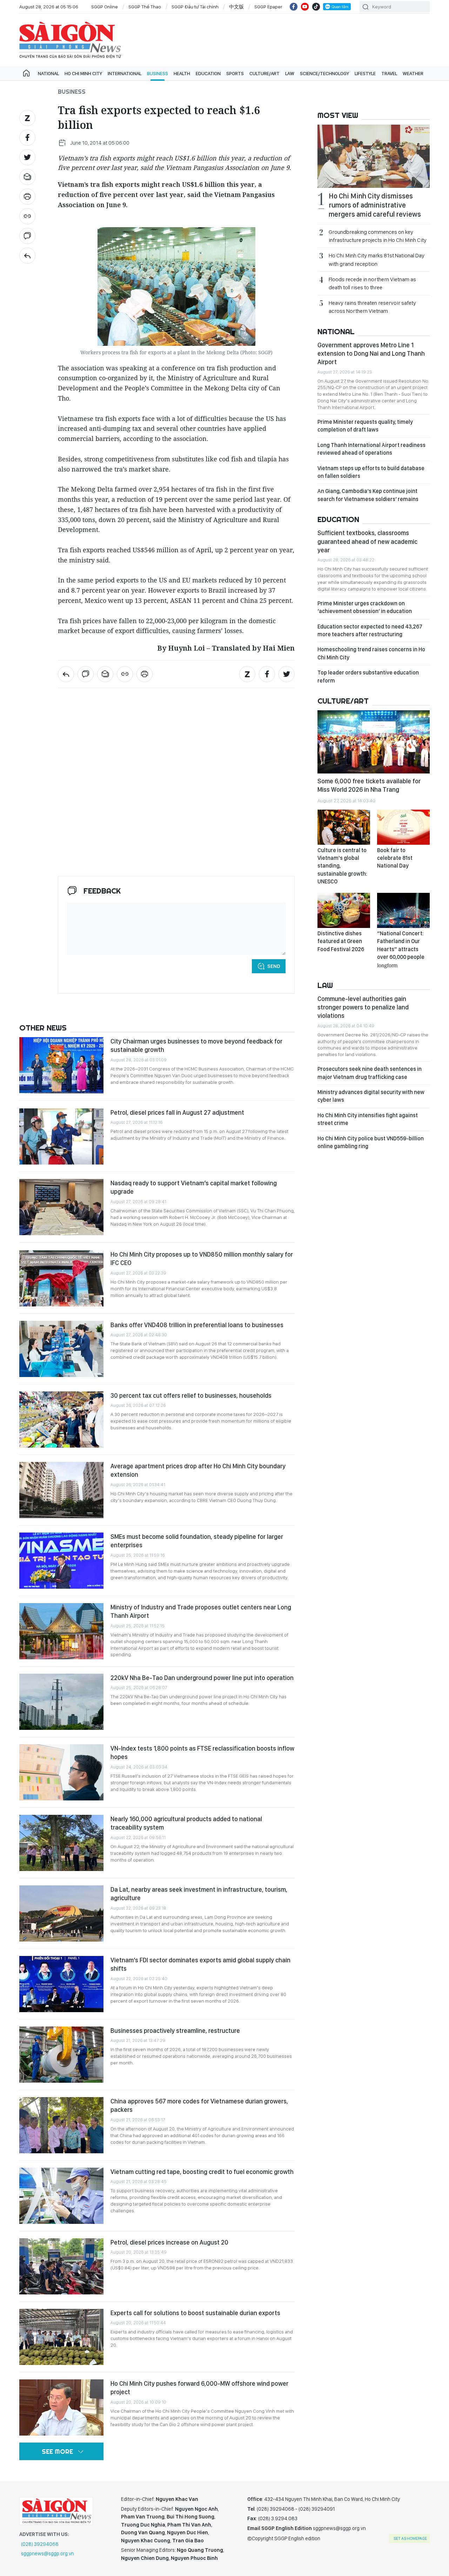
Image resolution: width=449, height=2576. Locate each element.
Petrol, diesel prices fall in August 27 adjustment (177, 1112)
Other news (43, 1028)
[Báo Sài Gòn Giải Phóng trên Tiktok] (316, 7)
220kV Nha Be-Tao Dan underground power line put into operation (202, 1678)
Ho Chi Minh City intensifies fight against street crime (368, 1119)
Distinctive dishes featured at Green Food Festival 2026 (341, 941)
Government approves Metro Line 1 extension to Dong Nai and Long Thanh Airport (371, 354)
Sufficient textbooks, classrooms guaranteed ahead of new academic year (367, 541)
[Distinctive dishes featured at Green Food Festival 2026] (344, 910)
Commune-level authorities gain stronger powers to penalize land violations (363, 1007)
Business (158, 73)
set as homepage (410, 2538)
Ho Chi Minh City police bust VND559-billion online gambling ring (371, 1142)
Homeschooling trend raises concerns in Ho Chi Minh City (371, 653)
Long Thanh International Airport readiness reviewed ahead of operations (371, 449)
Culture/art (264, 73)
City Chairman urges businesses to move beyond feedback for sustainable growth (196, 1045)
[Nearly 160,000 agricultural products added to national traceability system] (61, 1843)
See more (57, 2452)
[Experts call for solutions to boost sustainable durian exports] (61, 2337)
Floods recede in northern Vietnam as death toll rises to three (372, 283)
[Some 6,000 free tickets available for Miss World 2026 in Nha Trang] (374, 742)
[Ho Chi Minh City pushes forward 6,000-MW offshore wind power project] (61, 2407)
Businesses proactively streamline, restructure (175, 2031)
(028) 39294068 (40, 2544)
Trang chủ (26, 73)
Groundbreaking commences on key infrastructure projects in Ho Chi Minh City (378, 236)
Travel (389, 73)
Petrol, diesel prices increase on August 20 (169, 2242)
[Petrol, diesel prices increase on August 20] (61, 2266)
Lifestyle (365, 73)
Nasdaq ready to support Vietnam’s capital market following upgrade (194, 1187)
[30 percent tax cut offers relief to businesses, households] (61, 1419)
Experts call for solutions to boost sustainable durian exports (195, 2313)
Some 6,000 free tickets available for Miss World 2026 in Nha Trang (369, 785)
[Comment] (27, 236)
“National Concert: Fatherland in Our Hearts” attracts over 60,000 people (401, 949)
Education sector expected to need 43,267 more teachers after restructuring (370, 630)
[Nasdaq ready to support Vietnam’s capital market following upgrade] (61, 1207)
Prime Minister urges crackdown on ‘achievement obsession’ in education (365, 607)
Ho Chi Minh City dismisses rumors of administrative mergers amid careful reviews (375, 205)
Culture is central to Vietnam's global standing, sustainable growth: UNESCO (342, 866)
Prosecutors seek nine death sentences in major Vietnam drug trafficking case (370, 1073)
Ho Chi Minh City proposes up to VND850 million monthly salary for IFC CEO (202, 1259)
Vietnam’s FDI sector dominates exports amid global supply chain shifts (200, 1964)
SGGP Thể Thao (145, 7)
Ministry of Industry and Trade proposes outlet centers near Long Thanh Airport (201, 1611)
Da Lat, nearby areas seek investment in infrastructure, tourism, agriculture (199, 1894)
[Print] (27, 197)
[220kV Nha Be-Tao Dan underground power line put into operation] (61, 1702)
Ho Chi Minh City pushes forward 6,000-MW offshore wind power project (199, 2388)
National (48, 73)
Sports (235, 73)
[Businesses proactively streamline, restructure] (61, 2055)
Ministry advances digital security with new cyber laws (371, 1096)
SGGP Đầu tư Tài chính (195, 7)
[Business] (27, 256)
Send (274, 966)
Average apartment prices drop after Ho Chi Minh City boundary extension (198, 1470)
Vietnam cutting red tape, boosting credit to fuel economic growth (202, 2172)
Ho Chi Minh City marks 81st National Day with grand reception (377, 259)
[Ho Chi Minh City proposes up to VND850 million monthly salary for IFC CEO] (61, 1278)
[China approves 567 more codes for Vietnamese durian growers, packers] (61, 2125)
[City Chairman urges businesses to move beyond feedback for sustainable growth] (61, 1065)
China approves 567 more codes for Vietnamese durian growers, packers (199, 2105)
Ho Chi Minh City (83, 73)
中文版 (236, 7)
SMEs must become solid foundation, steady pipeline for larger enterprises (197, 1541)
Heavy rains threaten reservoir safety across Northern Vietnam (372, 307)
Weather (413, 73)
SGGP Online (105, 7)
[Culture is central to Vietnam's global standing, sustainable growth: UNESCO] (344, 827)
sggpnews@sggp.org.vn (48, 2554)
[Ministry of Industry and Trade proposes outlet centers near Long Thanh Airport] (61, 1631)
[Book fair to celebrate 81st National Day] (403, 827)
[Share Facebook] (27, 138)
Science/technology (324, 73)
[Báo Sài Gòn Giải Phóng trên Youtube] (305, 7)
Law (290, 73)
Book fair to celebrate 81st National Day (395, 858)
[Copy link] (27, 216)
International (125, 73)
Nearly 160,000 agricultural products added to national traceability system (186, 1823)
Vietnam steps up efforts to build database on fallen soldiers (371, 472)
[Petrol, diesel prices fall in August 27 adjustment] (61, 1137)
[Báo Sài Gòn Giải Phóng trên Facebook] (294, 7)
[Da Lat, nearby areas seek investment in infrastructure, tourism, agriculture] (61, 1913)
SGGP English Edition (70, 40)
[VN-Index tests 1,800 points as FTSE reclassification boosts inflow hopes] (61, 1772)
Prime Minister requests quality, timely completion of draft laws (365, 426)
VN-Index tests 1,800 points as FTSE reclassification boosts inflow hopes (202, 1753)
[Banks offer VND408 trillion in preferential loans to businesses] (61, 1349)
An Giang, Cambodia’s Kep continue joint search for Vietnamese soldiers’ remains (368, 495)
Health (182, 73)
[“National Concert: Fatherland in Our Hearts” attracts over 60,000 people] (403, 910)
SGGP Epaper (268, 7)
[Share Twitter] (27, 157)
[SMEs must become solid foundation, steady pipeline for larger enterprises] (61, 1561)
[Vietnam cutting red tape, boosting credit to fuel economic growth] (61, 2196)
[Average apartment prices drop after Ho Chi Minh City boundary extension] (61, 1490)
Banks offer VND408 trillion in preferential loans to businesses (197, 1325)
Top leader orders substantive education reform (368, 676)
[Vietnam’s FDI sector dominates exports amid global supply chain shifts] (61, 1984)
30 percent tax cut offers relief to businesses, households (191, 1395)
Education (208, 73)
